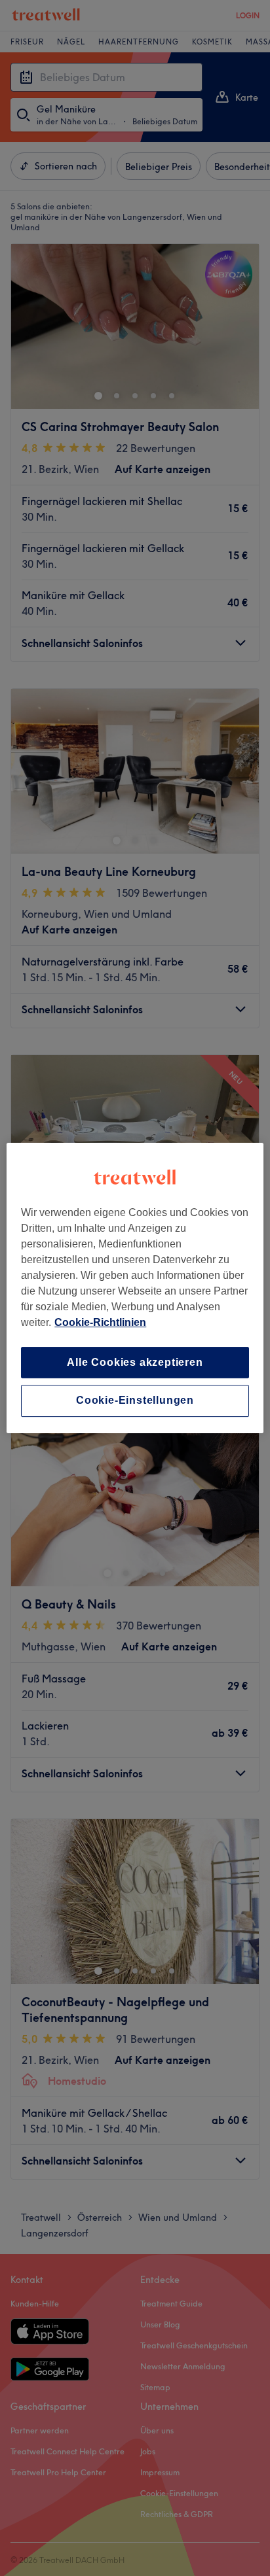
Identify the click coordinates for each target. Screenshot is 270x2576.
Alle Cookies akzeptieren (135, 1362)
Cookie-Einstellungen (135, 1401)
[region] (135, 1288)
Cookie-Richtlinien (100, 1322)
